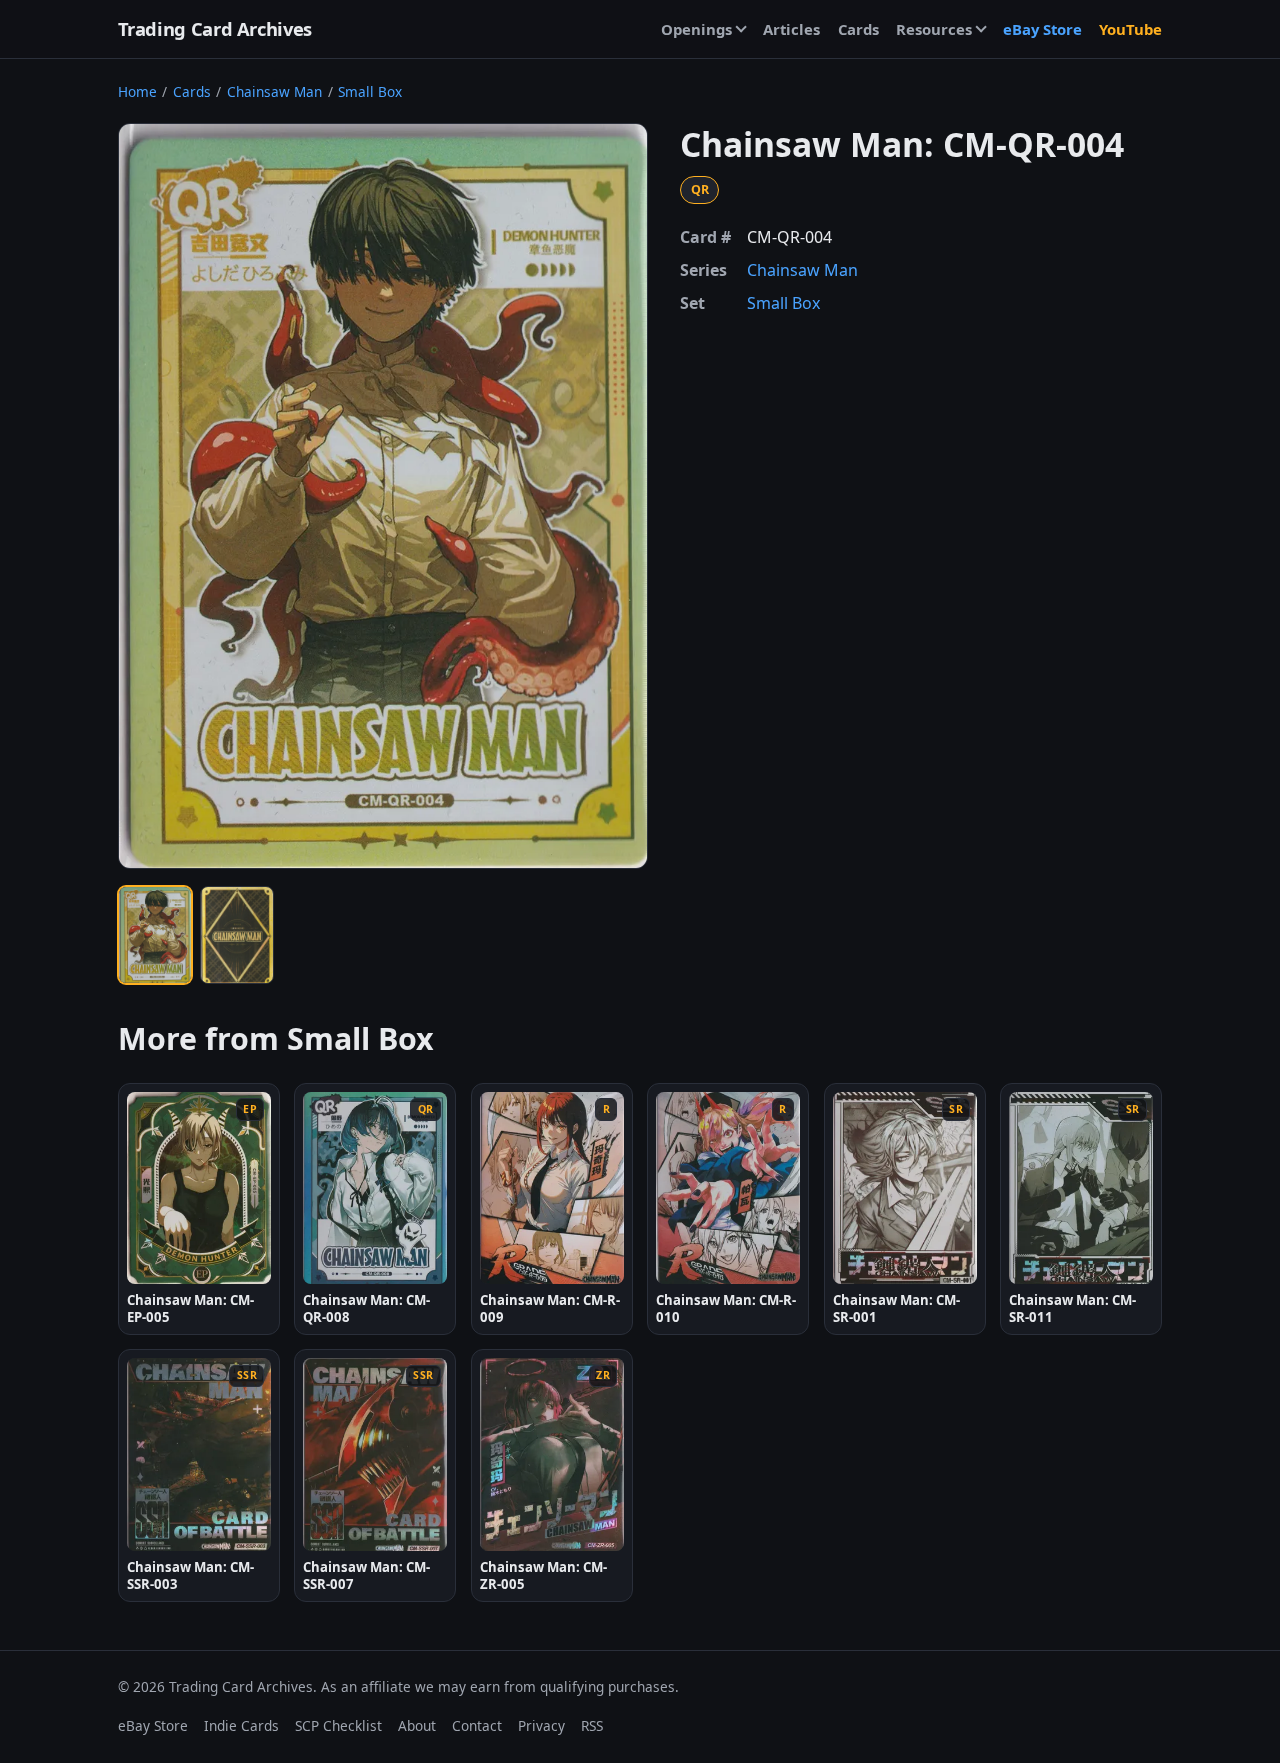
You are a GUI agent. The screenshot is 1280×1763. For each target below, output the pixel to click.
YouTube (1130, 29)
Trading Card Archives (215, 28)
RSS (592, 1725)
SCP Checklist (338, 1725)
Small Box (370, 91)
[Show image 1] (155, 935)
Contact (477, 1725)
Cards (858, 29)
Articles (791, 29)
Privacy (541, 1725)
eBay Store (1042, 29)
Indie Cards (241, 1725)
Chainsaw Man (274, 91)
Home (137, 91)
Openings (696, 29)
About (417, 1725)
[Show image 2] (237, 935)
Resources (934, 29)
